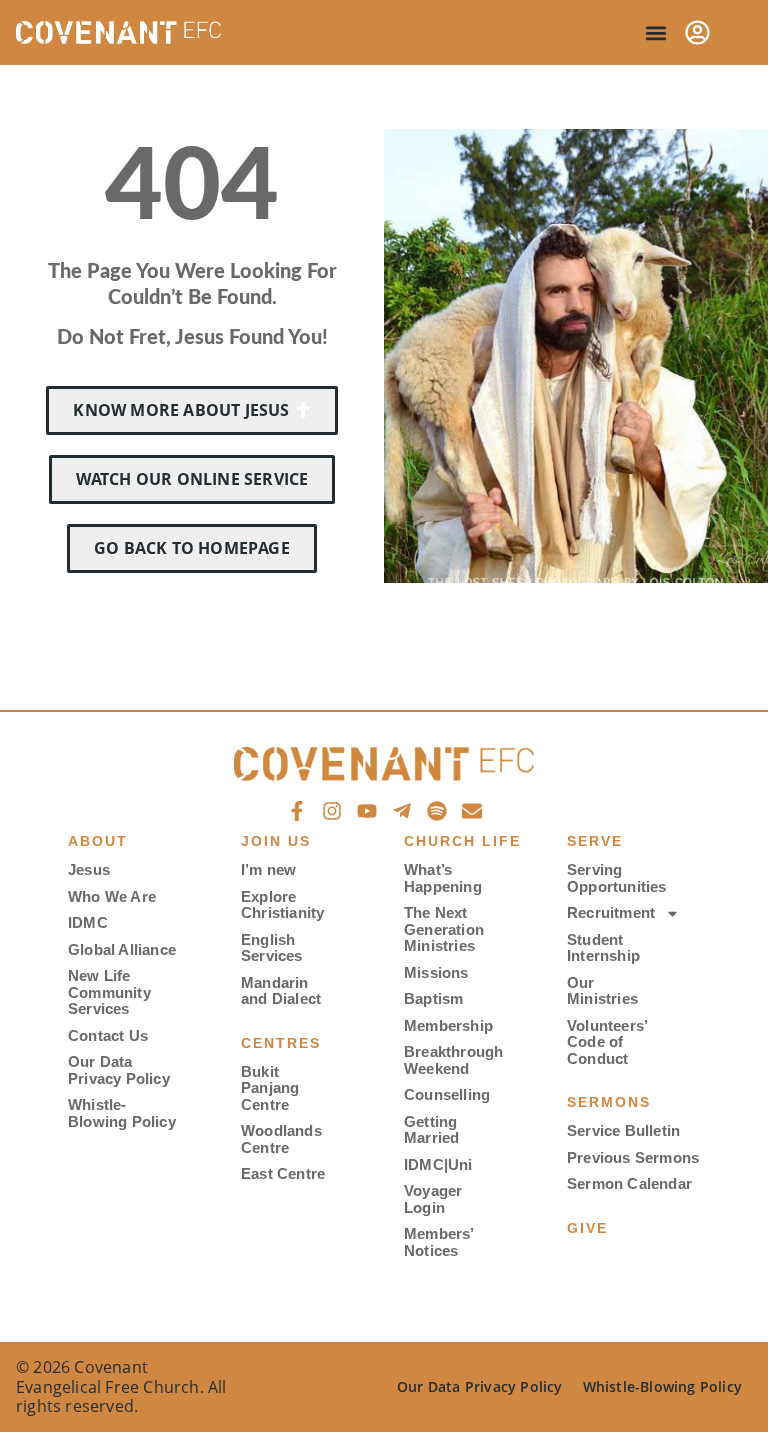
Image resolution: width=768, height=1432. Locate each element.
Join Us (276, 841)
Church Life (462, 841)
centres (281, 1043)
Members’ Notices (439, 1242)
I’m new (268, 869)
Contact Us (108, 1035)
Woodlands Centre (281, 1139)
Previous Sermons (633, 1157)
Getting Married (431, 1130)
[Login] (697, 32)
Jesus (89, 869)
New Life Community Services (109, 992)
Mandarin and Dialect (281, 991)
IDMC (88, 922)
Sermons (609, 1102)
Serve (595, 841)
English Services (272, 948)
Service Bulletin (623, 1130)
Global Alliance (122, 949)
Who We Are (112, 896)
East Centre (283, 1173)
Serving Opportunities (613, 878)
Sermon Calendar (629, 1183)
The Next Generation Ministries (444, 929)
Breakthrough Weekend (450, 1060)
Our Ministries (602, 991)
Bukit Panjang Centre (270, 1088)
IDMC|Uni (438, 1164)
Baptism (433, 998)
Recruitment (611, 912)
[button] (655, 32)
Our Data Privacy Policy (119, 1070)
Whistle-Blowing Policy (122, 1113)
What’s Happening (443, 878)
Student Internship (603, 948)
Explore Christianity (282, 905)
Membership (448, 1025)
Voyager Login (433, 1199)
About (98, 841)
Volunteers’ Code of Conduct (607, 1042)
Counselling (447, 1094)
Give (587, 1228)
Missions (436, 972)
